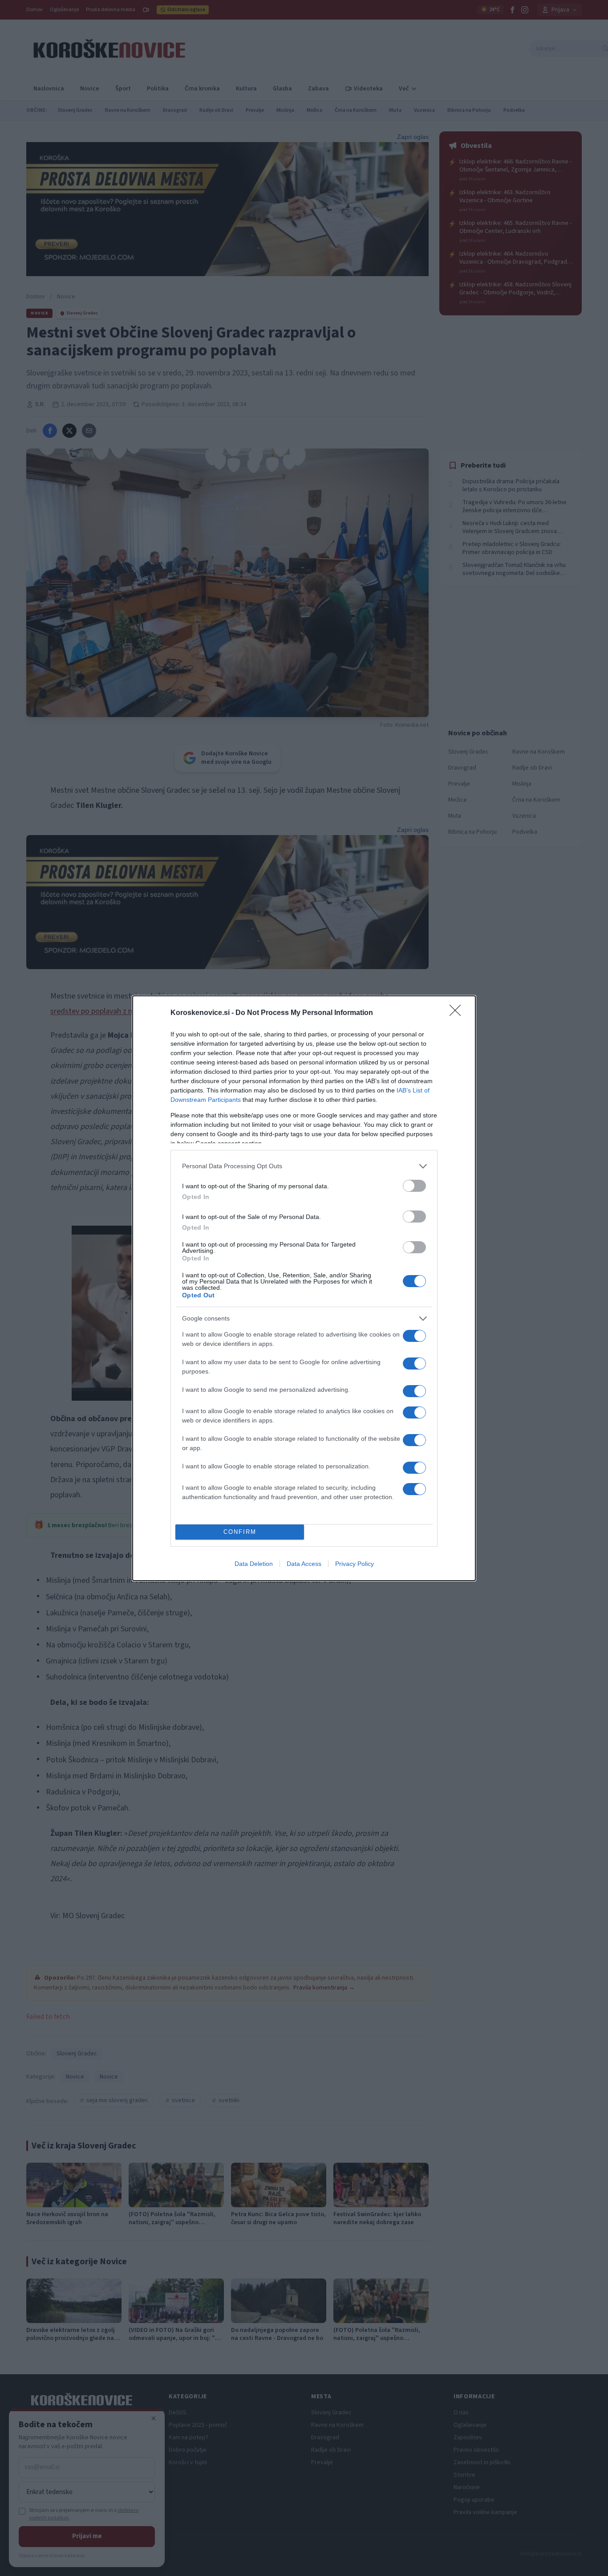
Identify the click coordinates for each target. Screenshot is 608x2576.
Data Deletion (254, 1564)
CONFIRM (240, 1532)
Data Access (304, 1564)
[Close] (458, 1013)
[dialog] (304, 1288)
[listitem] (304, 1166)
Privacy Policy (355, 1564)
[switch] (414, 1186)
